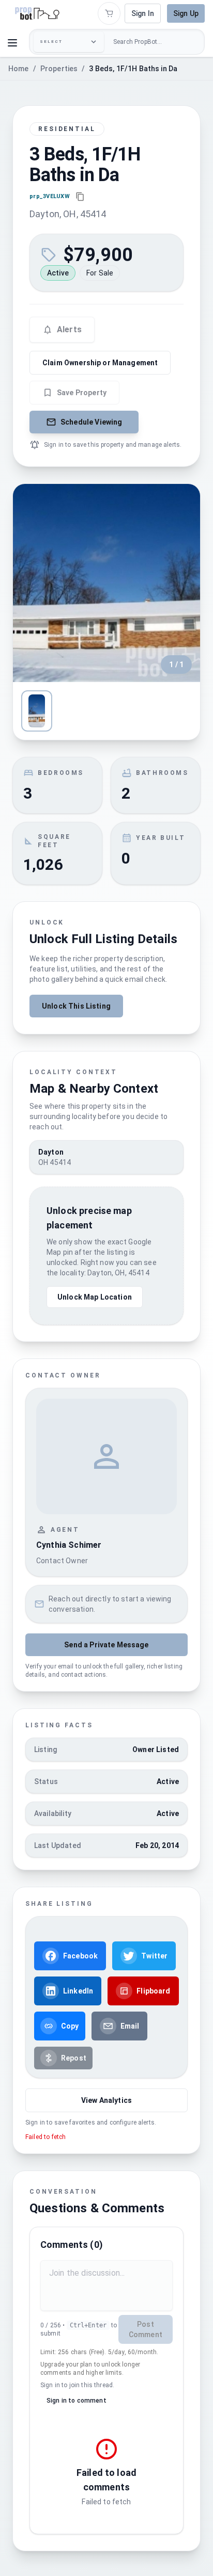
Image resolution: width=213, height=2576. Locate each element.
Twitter (154, 1956)
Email (130, 2026)
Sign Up (186, 13)
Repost (74, 2058)
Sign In (143, 13)
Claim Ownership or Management (100, 363)
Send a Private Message (106, 1645)
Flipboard (153, 1991)
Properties (59, 69)
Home (19, 69)
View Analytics (106, 2100)
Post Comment (146, 2329)
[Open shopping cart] (109, 13)
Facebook (80, 1956)
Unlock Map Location (95, 1297)
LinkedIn (78, 1991)
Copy (70, 2026)
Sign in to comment (77, 2401)
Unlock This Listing (76, 1006)
